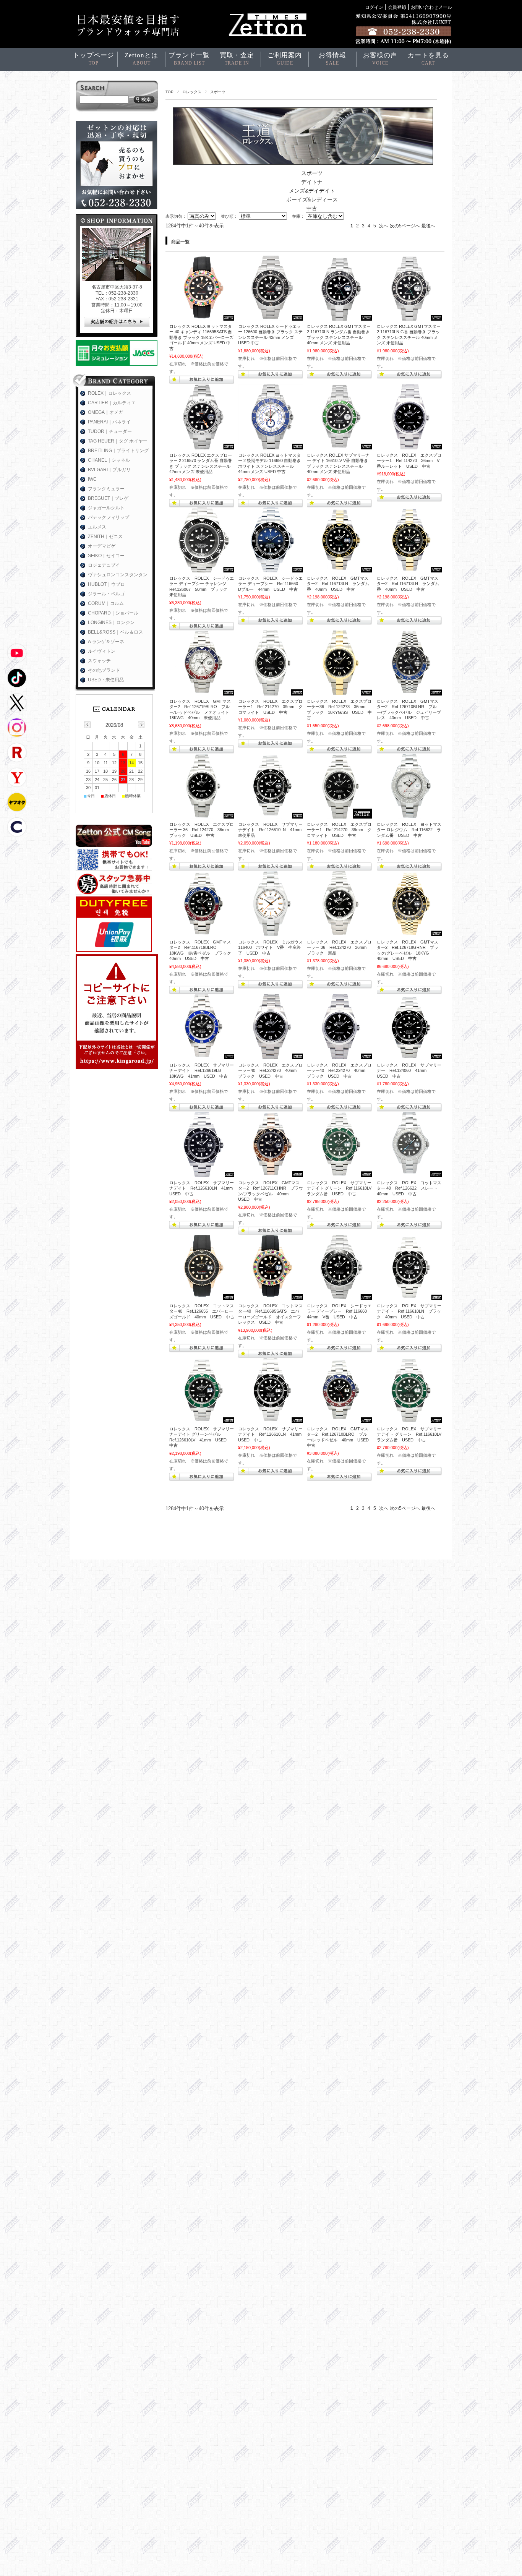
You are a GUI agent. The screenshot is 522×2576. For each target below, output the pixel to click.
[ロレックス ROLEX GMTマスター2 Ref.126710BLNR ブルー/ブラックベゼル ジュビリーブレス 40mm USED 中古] (409, 692)
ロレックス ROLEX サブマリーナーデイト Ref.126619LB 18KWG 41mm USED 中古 (202, 1071)
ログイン (374, 7)
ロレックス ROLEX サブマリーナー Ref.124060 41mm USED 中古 (409, 1071)
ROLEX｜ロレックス (109, 393)
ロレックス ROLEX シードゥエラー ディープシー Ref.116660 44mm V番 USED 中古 (339, 1311)
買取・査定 (237, 59)
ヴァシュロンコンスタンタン (118, 575)
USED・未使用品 (106, 680)
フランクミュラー (106, 489)
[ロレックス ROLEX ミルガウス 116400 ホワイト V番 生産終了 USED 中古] (271, 932)
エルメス (97, 527)
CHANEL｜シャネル (109, 460)
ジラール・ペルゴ (106, 594)
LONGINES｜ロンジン (111, 623)
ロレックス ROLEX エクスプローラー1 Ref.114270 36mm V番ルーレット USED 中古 (409, 461)
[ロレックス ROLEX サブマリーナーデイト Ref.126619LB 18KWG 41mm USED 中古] (202, 1055)
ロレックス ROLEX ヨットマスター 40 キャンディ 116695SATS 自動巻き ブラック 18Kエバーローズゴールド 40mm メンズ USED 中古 (201, 337)
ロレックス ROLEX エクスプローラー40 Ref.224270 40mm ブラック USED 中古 (270, 1071)
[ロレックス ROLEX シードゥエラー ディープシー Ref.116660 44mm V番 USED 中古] (339, 1296)
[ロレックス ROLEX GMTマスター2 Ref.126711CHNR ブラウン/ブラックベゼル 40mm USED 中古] (271, 1173)
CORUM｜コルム (106, 603)
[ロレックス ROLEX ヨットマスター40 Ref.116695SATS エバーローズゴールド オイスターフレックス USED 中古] (271, 1296)
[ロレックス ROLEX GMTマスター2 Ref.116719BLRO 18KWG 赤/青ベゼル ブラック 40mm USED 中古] (202, 932)
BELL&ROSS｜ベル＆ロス (115, 632)
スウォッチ (99, 661)
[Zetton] (202, 317)
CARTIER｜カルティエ (112, 403)
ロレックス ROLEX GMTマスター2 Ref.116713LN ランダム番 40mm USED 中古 (338, 584)
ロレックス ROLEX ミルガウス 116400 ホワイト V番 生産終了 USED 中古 (272, 948)
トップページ (94, 59)
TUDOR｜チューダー (110, 431)
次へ (384, 226)
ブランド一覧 (189, 59)
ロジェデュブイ (104, 565)
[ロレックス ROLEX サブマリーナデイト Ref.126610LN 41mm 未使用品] (271, 815)
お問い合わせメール (431, 7)
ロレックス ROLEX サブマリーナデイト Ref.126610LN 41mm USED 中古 (203, 1188)
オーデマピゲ (102, 546)
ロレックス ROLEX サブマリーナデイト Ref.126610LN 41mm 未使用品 (272, 830)
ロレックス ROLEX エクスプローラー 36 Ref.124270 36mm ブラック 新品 (339, 948)
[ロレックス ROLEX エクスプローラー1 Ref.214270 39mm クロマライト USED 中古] (271, 692)
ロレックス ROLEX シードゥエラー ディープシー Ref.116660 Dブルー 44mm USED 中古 (270, 584)
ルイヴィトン (102, 651)
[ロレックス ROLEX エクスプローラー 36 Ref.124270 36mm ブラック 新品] (339, 932)
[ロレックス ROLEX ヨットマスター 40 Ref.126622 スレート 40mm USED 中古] (409, 1173)
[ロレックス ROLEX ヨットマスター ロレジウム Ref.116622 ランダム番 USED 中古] (409, 815)
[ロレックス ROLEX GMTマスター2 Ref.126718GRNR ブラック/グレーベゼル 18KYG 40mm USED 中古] (409, 932)
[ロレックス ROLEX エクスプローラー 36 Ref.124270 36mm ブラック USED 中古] (202, 815)
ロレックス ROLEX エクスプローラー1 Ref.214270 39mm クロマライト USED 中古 (270, 707)
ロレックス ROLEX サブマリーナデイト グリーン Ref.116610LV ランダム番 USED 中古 (341, 1188)
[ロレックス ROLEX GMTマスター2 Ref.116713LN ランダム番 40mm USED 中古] (339, 569)
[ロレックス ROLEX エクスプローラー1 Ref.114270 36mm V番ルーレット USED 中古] (409, 446)
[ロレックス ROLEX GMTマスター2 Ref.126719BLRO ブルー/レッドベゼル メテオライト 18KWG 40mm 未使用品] (202, 692)
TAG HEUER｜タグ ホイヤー (118, 441)
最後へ (428, 226)
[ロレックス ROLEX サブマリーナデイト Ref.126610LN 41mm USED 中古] (202, 1173)
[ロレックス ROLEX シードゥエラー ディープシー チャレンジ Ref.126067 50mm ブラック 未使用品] (202, 569)
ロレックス (192, 92)
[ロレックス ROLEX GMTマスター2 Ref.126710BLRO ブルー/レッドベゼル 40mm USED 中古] (339, 1419)
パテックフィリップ (109, 517)
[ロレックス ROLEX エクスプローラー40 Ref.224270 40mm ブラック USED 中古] (271, 1055)
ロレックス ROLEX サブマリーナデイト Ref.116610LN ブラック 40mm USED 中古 (409, 1311)
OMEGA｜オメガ (105, 412)
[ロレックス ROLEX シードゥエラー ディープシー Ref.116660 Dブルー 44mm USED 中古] (271, 569)
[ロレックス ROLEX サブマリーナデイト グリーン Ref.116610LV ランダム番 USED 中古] (339, 1173)
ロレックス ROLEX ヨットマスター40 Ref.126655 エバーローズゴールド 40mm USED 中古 (202, 1311)
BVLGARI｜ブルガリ (109, 470)
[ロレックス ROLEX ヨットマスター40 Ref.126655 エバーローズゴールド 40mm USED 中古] (202, 1296)
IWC (92, 479)
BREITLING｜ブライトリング (118, 451)
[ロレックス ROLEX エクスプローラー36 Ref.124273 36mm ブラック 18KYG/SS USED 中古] (339, 692)
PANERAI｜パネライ (109, 422)
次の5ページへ (405, 226)
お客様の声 (380, 59)
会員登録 (397, 7)
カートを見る (428, 59)
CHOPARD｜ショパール (113, 613)
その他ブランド (104, 670)
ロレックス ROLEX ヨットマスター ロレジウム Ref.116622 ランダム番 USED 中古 (409, 830)
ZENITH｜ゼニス (105, 537)
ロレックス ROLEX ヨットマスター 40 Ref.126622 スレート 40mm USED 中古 (409, 1188)
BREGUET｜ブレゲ (108, 498)
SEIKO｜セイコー (106, 556)
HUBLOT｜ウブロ (106, 584)
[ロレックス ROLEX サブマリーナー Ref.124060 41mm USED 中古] (409, 1055)
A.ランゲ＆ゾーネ (106, 642)
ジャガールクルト (106, 508)
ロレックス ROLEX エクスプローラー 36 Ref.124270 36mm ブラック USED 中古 (202, 830)
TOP (169, 92)
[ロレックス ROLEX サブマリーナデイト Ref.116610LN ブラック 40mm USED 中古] (409, 1296)
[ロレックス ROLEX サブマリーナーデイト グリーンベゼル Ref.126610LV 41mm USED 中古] (202, 1419)
